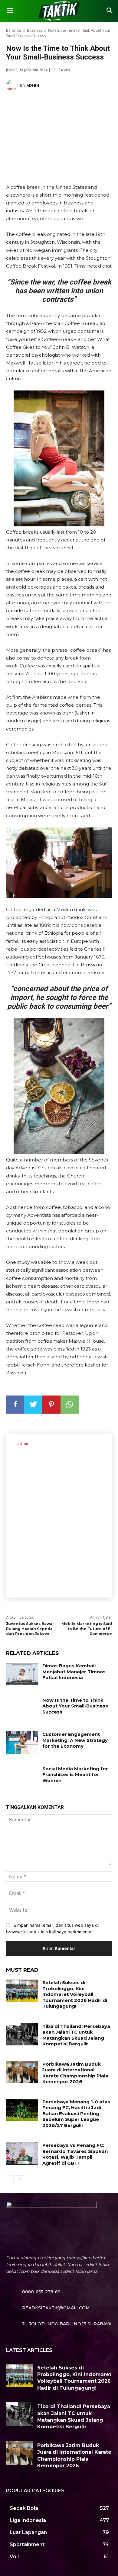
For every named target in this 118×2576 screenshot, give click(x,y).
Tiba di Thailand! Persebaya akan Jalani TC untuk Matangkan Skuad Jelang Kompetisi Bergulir (76, 2035)
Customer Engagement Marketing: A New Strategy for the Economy (75, 1740)
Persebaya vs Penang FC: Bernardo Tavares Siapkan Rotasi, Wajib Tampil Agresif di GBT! (75, 2154)
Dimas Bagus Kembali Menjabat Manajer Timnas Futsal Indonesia (74, 1672)
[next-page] (20, 2179)
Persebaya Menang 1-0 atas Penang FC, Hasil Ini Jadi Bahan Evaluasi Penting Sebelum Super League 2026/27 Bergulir (76, 2113)
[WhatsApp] (70, 1405)
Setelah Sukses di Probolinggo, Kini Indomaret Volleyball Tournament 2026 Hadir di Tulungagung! (75, 1994)
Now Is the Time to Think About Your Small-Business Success (75, 1706)
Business (34, 30)
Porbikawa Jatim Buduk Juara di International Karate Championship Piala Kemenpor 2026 (75, 2073)
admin (33, 85)
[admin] (13, 85)
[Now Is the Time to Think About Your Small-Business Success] (22, 1708)
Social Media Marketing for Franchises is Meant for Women (75, 1775)
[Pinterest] (51, 1405)
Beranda (13, 30)
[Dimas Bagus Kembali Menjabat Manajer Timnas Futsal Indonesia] (22, 1674)
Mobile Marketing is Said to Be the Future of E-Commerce (87, 1629)
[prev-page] (10, 2179)
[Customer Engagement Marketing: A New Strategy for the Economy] (22, 1742)
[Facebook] (15, 1405)
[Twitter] (33, 1405)
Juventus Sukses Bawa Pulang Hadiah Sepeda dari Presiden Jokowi (29, 1629)
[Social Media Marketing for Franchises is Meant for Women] (22, 1777)
